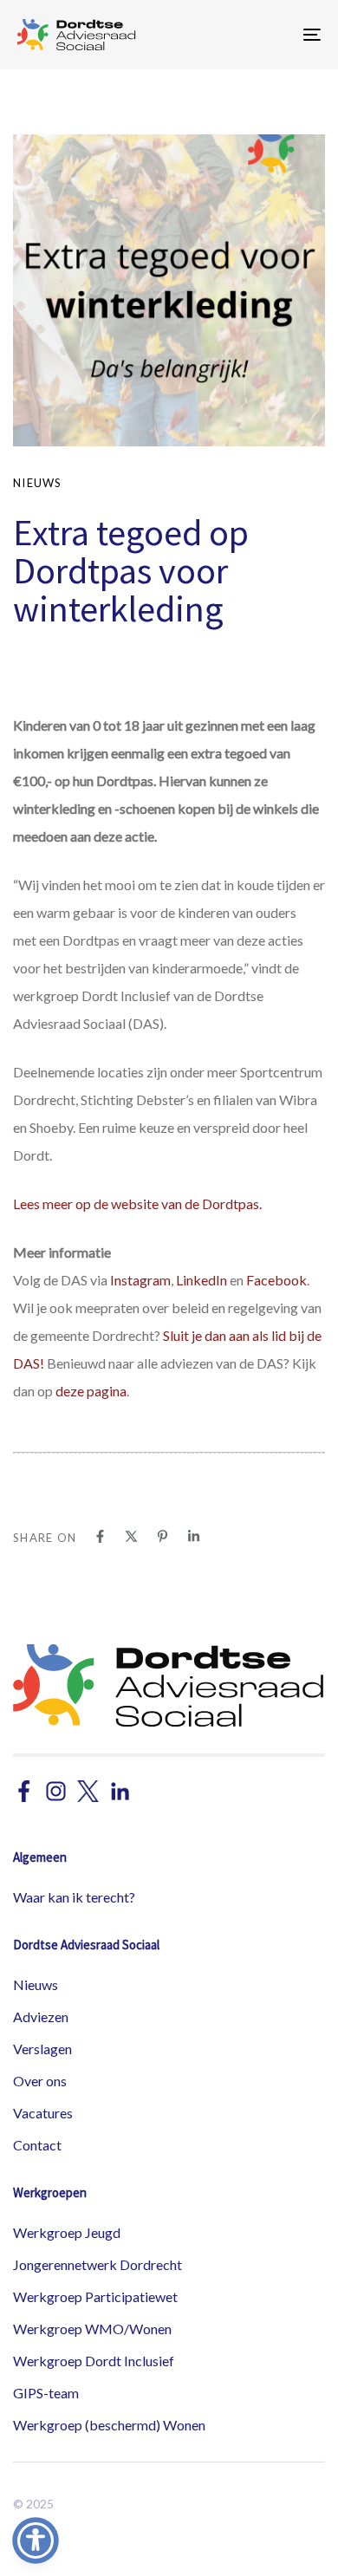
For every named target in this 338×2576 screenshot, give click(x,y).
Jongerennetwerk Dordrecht (97, 2264)
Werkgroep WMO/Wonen (92, 2329)
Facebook (276, 1280)
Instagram (140, 1280)
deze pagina (91, 1391)
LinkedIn (201, 1280)
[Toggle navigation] (270, 35)
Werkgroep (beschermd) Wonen (109, 2425)
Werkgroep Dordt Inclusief (94, 2361)
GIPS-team (46, 2393)
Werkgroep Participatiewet (95, 2296)
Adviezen (41, 2017)
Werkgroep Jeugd (67, 2232)
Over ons (40, 2081)
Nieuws (38, 483)
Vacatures (43, 2113)
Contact (37, 2145)
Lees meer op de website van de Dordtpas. (137, 1203)
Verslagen (42, 2049)
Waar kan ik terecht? (74, 1897)
